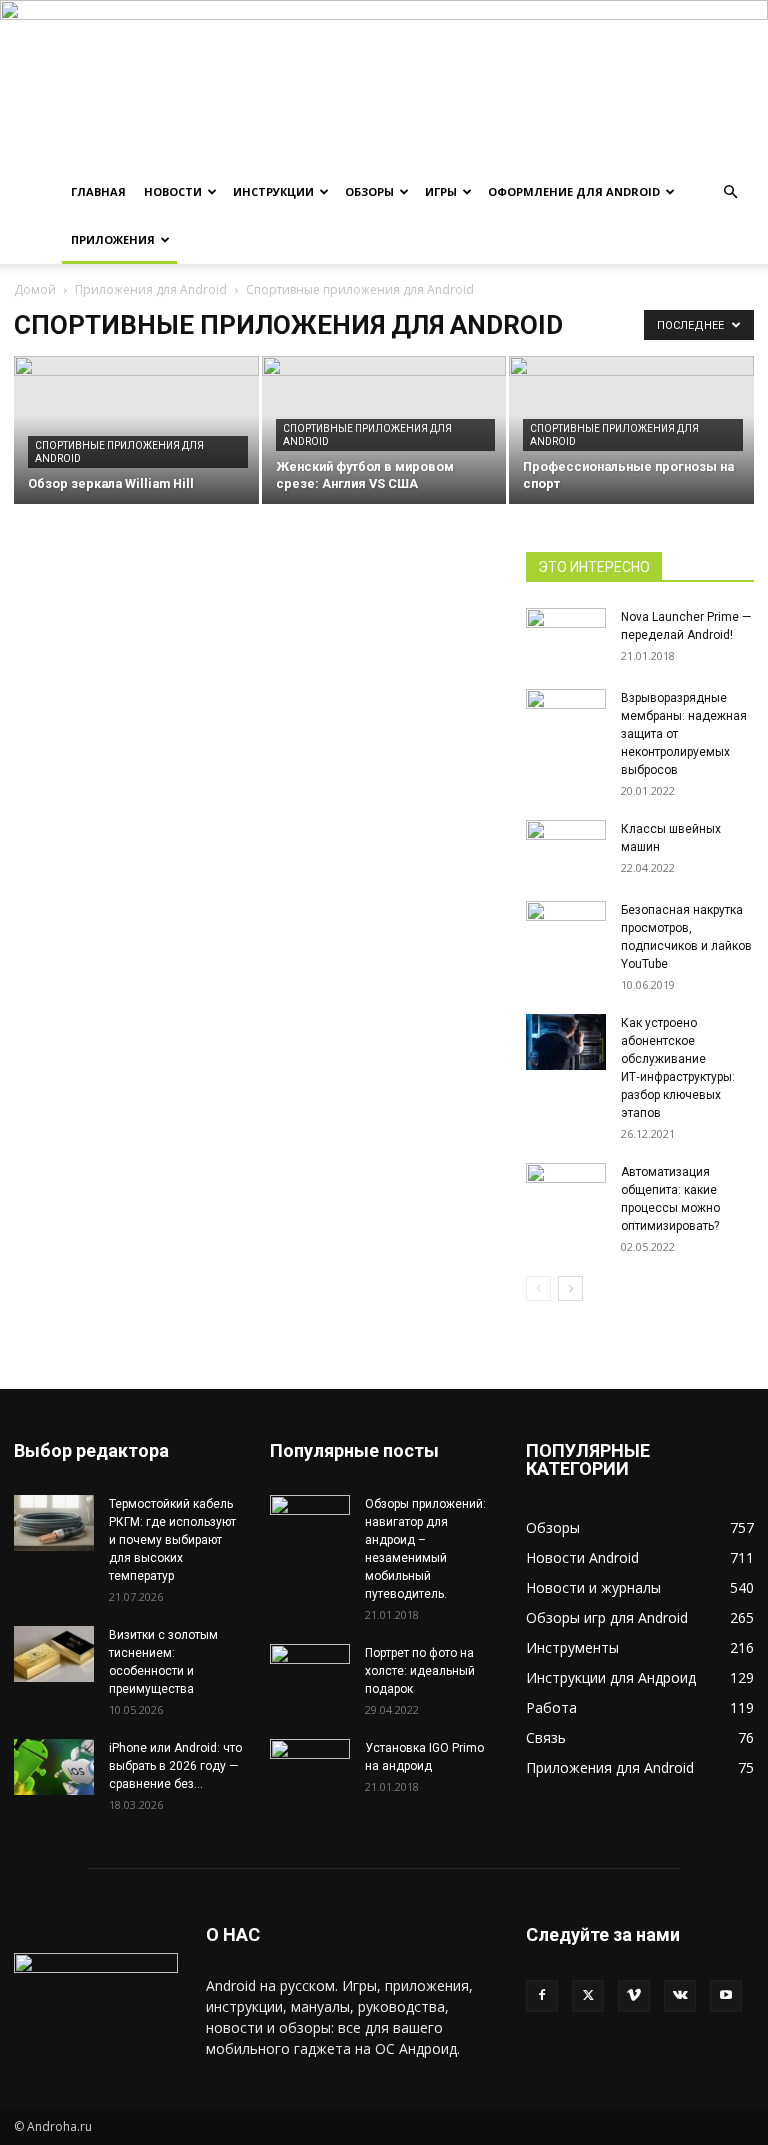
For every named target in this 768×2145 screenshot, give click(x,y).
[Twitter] (588, 1996)
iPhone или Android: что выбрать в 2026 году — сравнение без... (175, 1766)
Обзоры (369, 191)
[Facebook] (542, 1996)
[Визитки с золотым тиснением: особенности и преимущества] (54, 1654)
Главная (98, 191)
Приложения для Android (151, 289)
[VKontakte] (680, 1996)
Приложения (113, 239)
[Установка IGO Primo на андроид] (310, 1764)
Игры (441, 191)
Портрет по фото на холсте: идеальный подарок (420, 1671)
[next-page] (570, 1288)
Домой (35, 289)
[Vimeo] (634, 1996)
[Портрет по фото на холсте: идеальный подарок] (310, 1672)
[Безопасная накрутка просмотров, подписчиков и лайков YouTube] (566, 929)
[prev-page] (538, 1288)
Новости (173, 191)
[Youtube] (726, 1996)
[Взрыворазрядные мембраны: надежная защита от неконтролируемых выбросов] (566, 717)
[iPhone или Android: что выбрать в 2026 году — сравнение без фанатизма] (54, 1767)
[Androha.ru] (384, 84)
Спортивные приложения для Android (119, 452)
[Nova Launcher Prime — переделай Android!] (566, 627)
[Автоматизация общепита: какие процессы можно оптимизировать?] (566, 1191)
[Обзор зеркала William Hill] (136, 431)
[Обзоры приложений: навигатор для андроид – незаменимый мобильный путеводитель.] (310, 1514)
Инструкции (273, 191)
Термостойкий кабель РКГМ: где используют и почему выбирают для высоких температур (172, 1540)
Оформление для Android (574, 191)
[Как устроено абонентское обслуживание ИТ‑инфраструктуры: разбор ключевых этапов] (566, 1042)
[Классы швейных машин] (566, 848)
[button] (730, 192)
